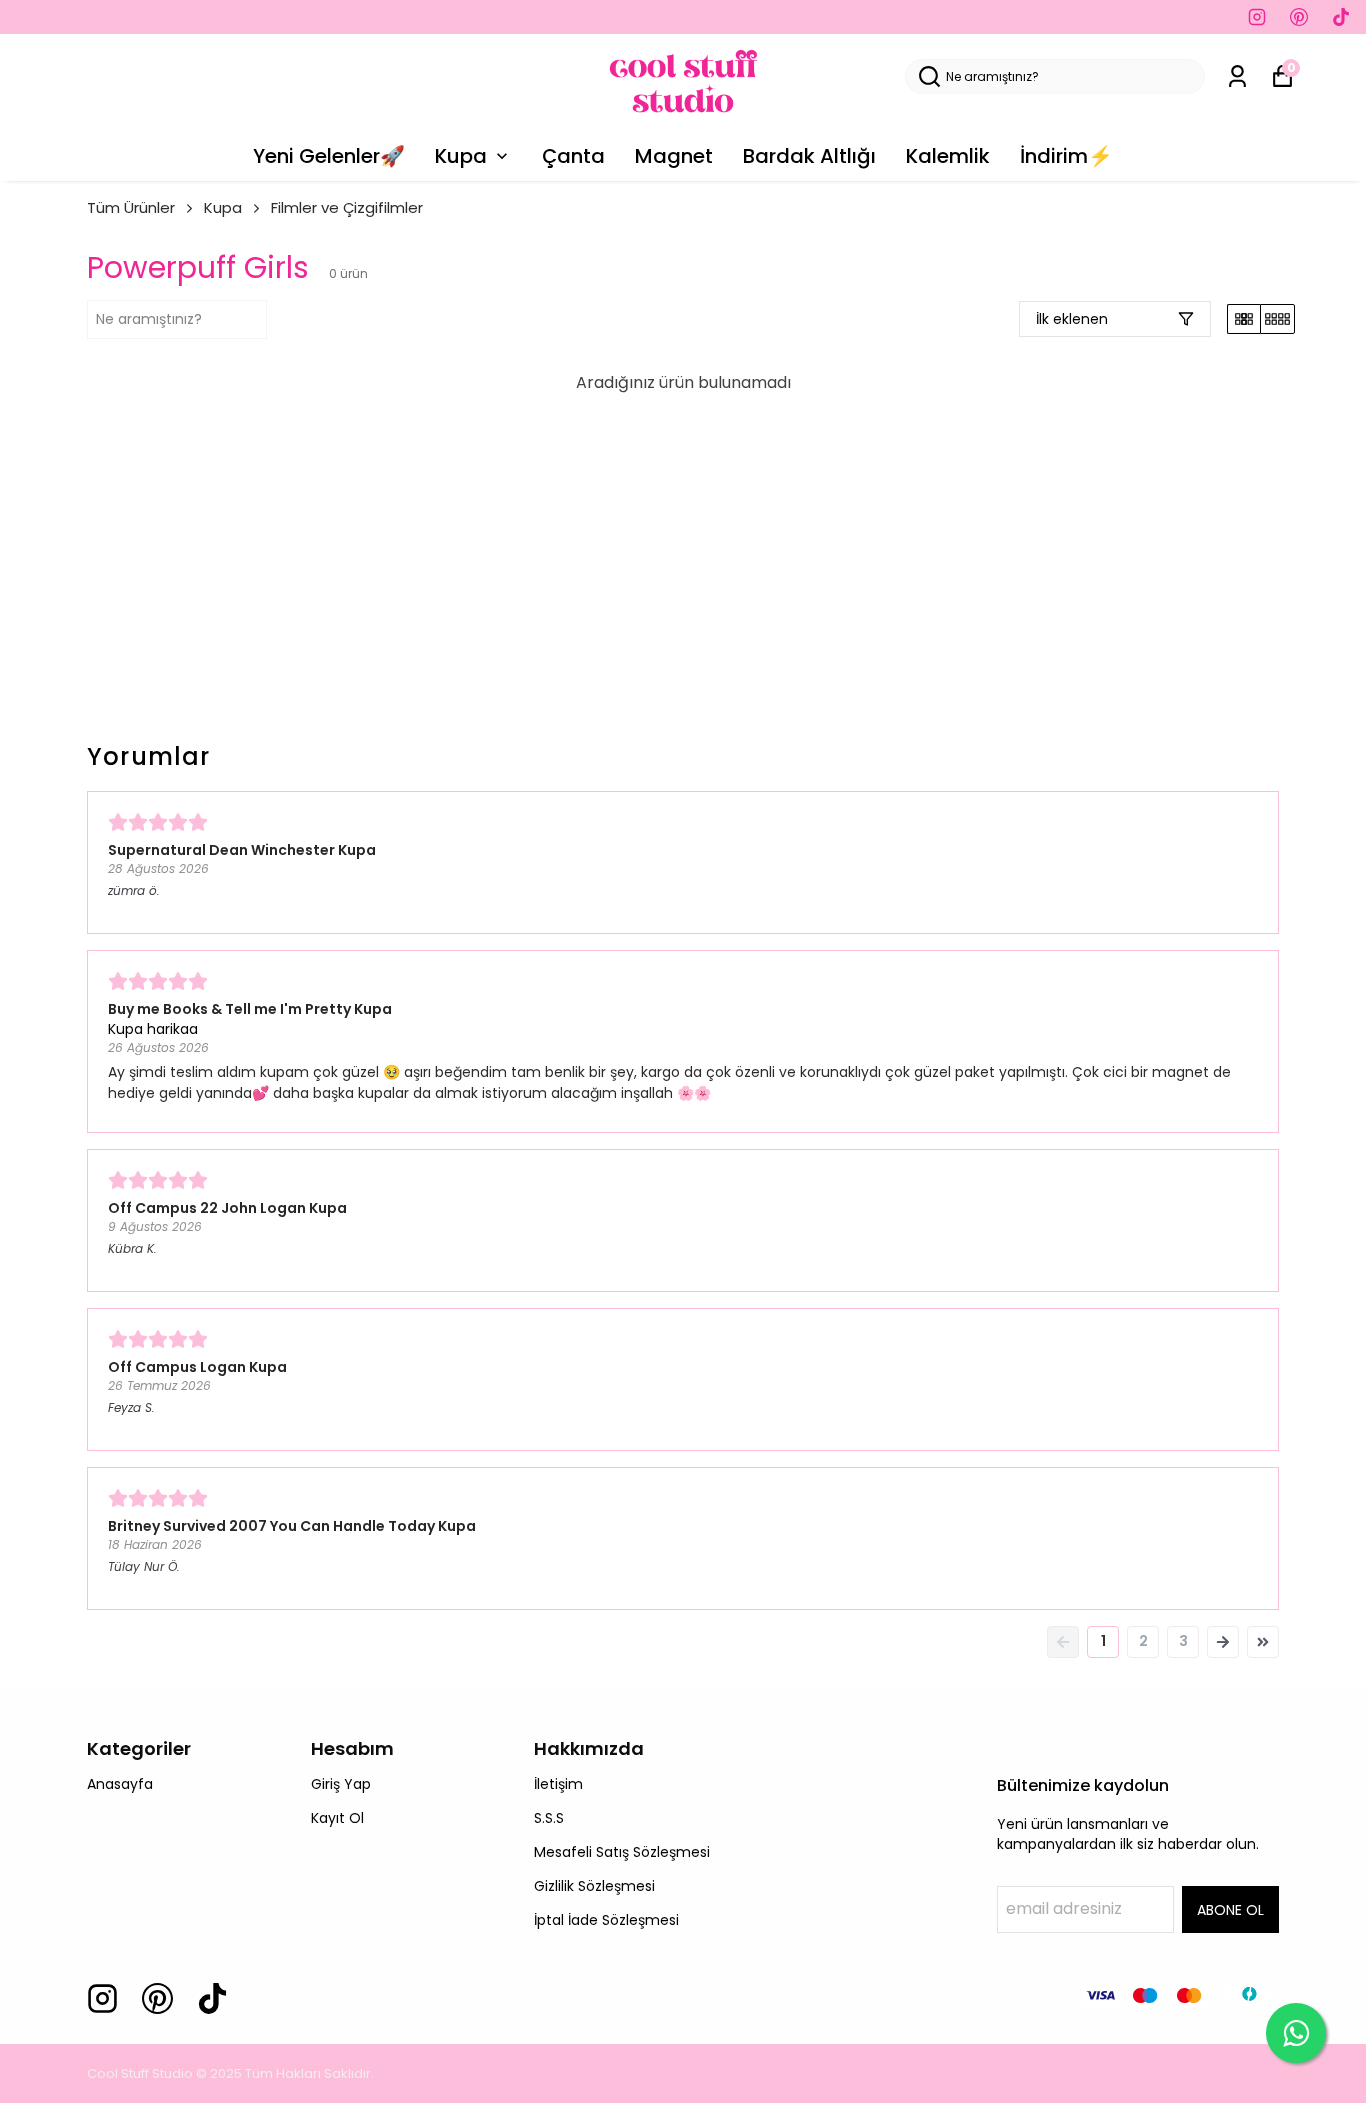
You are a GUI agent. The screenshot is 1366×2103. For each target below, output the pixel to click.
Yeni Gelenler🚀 (329, 156)
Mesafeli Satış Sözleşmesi (622, 1852)
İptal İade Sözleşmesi (606, 1920)
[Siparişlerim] (1237, 76)
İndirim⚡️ (1066, 156)
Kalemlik (948, 156)
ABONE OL (1230, 1910)
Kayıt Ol (337, 1818)
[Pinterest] (157, 1998)
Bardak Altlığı (809, 156)
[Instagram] (102, 1998)
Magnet (674, 156)
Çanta (573, 156)
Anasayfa (120, 1784)
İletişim (558, 1784)
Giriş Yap (341, 1784)
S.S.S (549, 1818)
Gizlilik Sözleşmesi (594, 1886)
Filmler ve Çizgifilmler (347, 207)
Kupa (461, 156)
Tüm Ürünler (131, 207)
